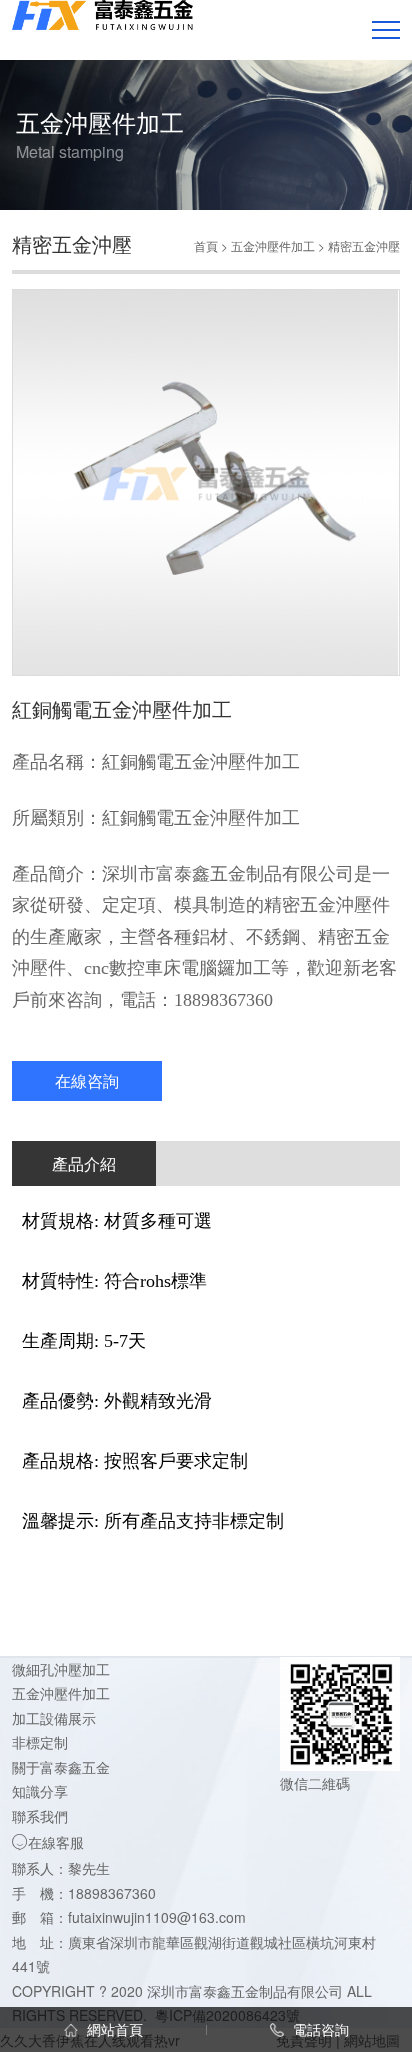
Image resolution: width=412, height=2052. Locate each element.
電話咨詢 (319, 2029)
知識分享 (40, 1791)
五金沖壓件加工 (273, 245)
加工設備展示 (54, 1718)
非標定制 (40, 1742)
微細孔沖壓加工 (61, 1669)
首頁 (206, 245)
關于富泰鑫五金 (61, 1767)
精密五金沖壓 (364, 245)
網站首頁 (113, 2029)
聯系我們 (40, 1816)
